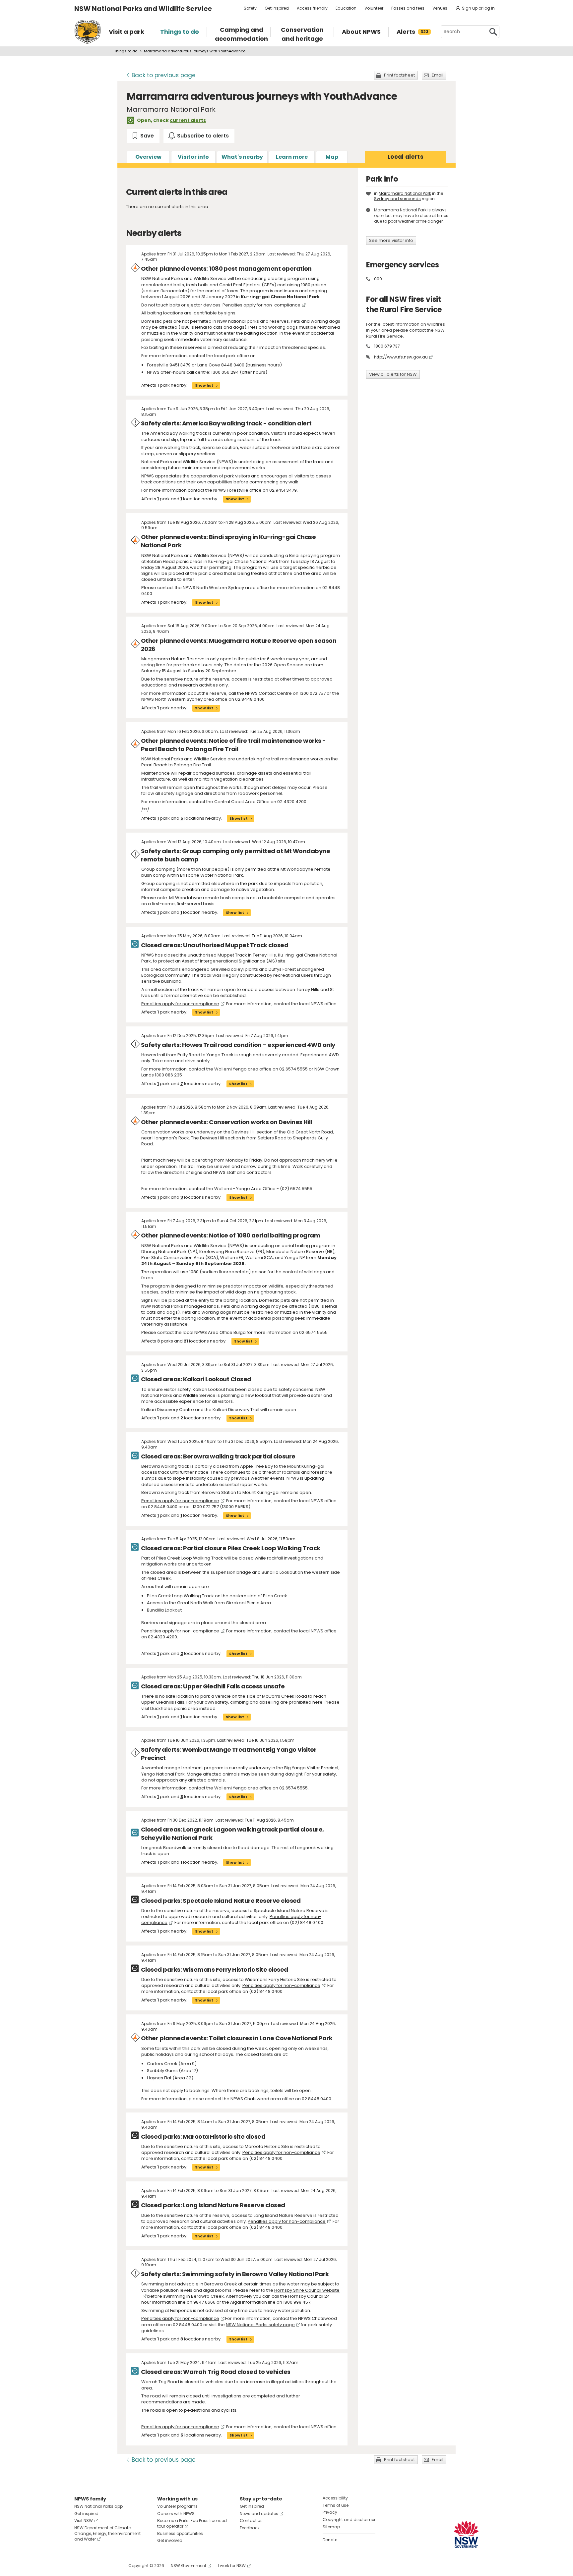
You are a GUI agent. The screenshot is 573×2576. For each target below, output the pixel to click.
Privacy (330, 2512)
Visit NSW (84, 2521)
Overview (148, 157)
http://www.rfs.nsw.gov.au (401, 357)
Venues (440, 8)
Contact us (251, 2521)
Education (346, 8)
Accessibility (335, 2498)
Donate (330, 2540)
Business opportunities (180, 2533)
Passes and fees (408, 8)
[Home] (88, 32)
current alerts (188, 120)
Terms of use (336, 2505)
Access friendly (312, 8)
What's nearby (242, 157)
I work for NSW (232, 2566)
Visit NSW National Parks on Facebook (80, 2566)
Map (332, 157)
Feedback (250, 2528)
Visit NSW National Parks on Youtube (109, 2566)
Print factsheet (399, 75)
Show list (204, 385)
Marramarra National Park (405, 193)
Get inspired (277, 8)
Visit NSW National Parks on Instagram (95, 2566)
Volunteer (374, 8)
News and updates (259, 2514)
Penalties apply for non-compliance (261, 305)
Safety (250, 8)
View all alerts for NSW (393, 374)
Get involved (170, 2540)
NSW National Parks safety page (260, 2325)
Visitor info (193, 157)
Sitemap (331, 2527)
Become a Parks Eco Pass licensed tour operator (192, 2523)
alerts (406, 157)
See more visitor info (391, 240)
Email (438, 75)
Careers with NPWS (176, 2514)
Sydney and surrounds (397, 199)
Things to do (126, 51)
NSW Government (189, 2566)
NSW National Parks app (98, 2506)
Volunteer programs (177, 2506)
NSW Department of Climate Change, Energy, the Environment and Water (107, 2533)
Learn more (292, 157)
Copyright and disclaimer (349, 2520)
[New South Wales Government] (466, 2534)
